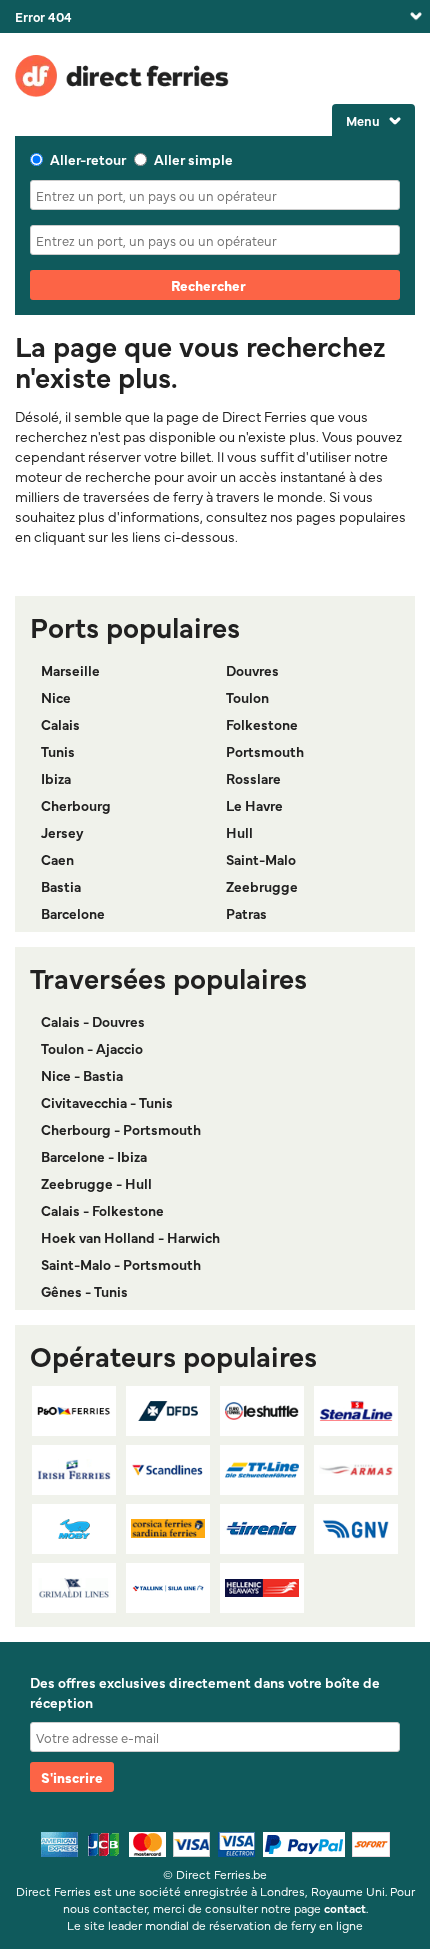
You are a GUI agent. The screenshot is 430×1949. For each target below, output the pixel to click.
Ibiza (56, 778)
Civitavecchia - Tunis (107, 1102)
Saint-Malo (261, 859)
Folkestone (262, 724)
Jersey (62, 832)
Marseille (70, 670)
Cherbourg (76, 805)
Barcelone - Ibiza (94, 1156)
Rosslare (253, 778)
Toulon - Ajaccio (92, 1048)
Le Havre (254, 805)
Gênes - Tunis (84, 1291)
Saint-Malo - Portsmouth (121, 1264)
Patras (246, 913)
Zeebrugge (262, 886)
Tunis (58, 751)
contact (345, 1908)
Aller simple (193, 159)
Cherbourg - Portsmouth (121, 1129)
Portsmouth (265, 751)
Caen (57, 859)
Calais (60, 724)
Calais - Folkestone (102, 1210)
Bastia (61, 886)
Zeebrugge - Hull (96, 1183)
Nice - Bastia (82, 1075)
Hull (239, 832)
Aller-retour (88, 159)
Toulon (247, 697)
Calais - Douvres (93, 1021)
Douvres (252, 670)
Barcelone (73, 913)
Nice (56, 697)
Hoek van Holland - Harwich (130, 1237)
